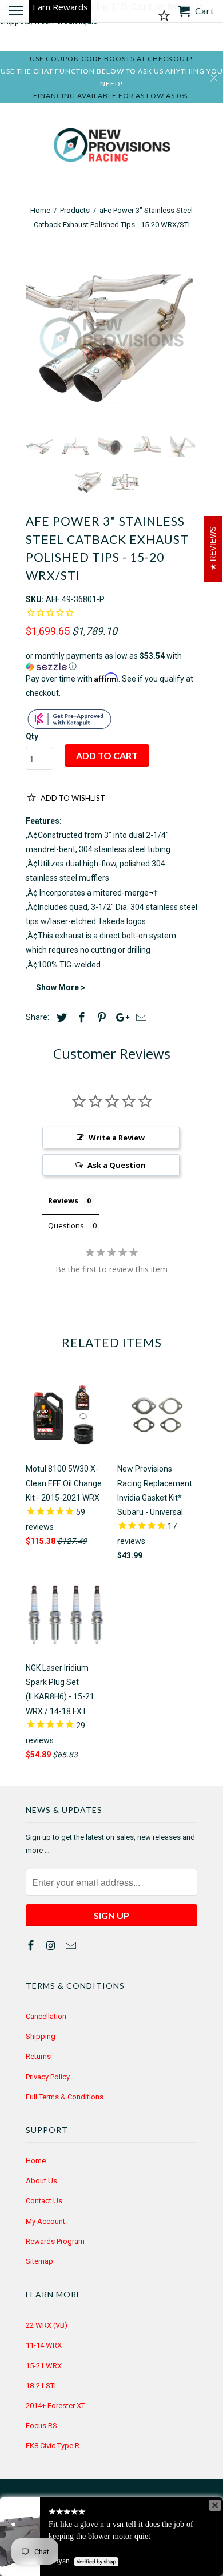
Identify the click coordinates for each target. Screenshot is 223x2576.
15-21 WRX (44, 2366)
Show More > (61, 987)
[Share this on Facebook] (80, 1017)
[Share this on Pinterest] (100, 1017)
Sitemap (39, 2261)
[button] (111, 661)
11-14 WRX (44, 2345)
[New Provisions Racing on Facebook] (32, 1946)
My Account (45, 2221)
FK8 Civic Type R (53, 2446)
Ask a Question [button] (117, 1165)
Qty (32, 736)
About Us (41, 2181)
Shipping (41, 2036)
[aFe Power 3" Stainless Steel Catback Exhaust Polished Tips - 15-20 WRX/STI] (111, 338)
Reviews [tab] (63, 1200)
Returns (38, 2056)
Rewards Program (55, 2241)
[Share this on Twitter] (60, 1017)
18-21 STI (41, 2386)
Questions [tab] (66, 1225)
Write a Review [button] (117, 1138)
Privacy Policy (48, 2077)
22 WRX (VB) (47, 2325)
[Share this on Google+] (120, 1017)
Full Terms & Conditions (65, 2097)
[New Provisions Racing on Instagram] (52, 1946)
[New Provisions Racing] (111, 148)
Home (36, 2161)
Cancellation (46, 2016)
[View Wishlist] (164, 16)
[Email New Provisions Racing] (72, 1946)
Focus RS (41, 2426)
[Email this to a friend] (140, 1017)
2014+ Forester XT (55, 2406)
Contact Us (44, 2201)
